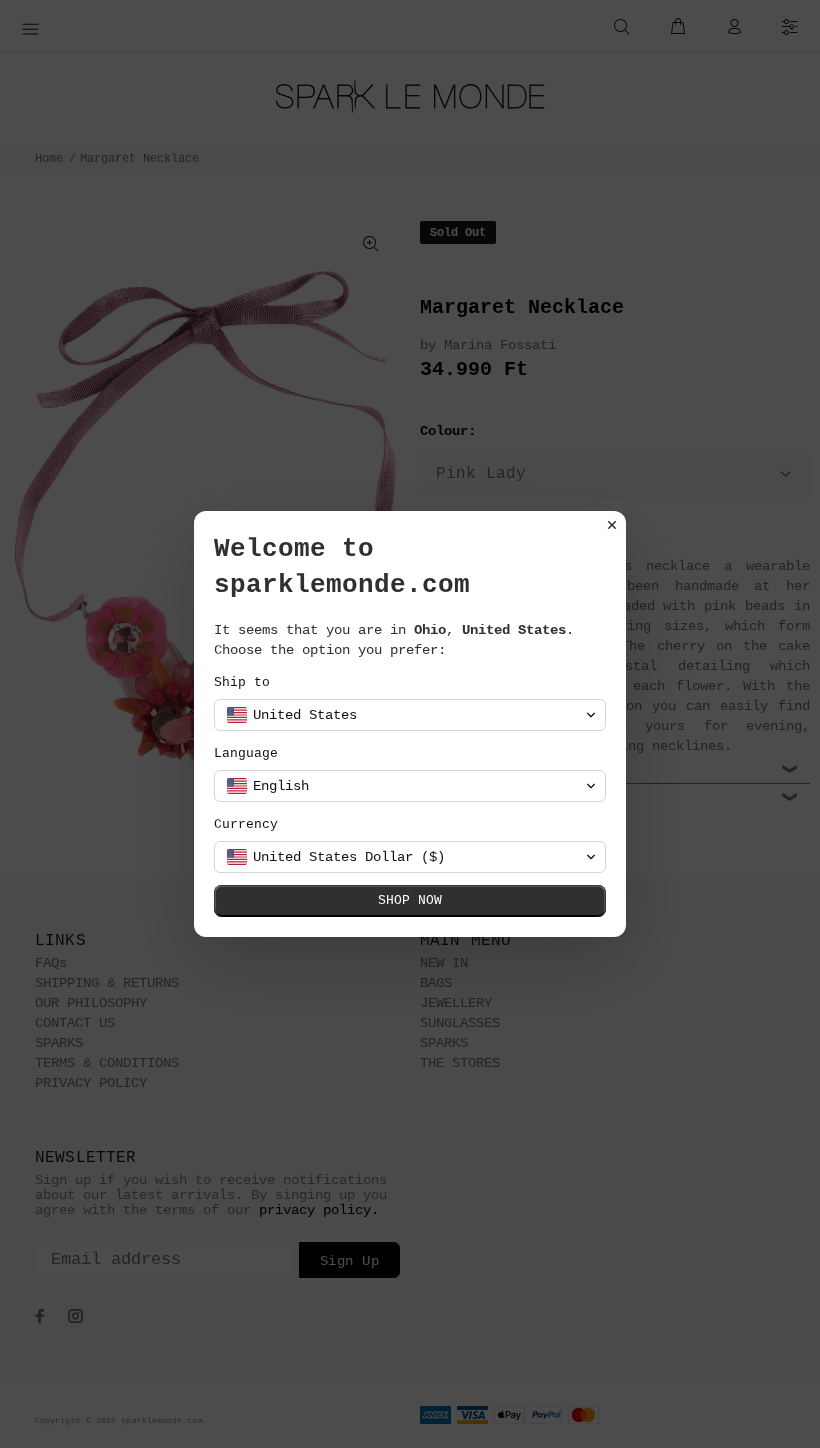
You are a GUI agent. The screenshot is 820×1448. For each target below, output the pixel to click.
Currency (246, 824)
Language (246, 753)
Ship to (242, 682)
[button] (410, 715)
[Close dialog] (612, 525)
